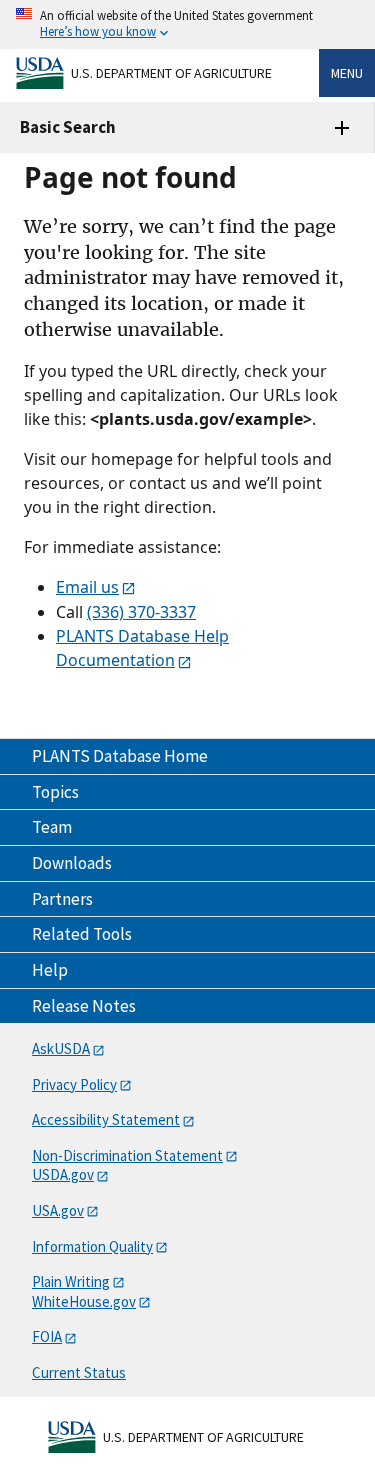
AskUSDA (61, 1048)
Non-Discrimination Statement (127, 1155)
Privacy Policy (74, 1084)
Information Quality (92, 1246)
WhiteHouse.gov (84, 1301)
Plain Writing (71, 1281)
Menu (347, 73)
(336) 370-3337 (141, 612)
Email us (87, 587)
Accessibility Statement (106, 1119)
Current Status (79, 1372)
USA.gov (58, 1210)
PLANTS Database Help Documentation (142, 648)
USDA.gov (63, 1174)
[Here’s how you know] (187, 24)
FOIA (47, 1336)
